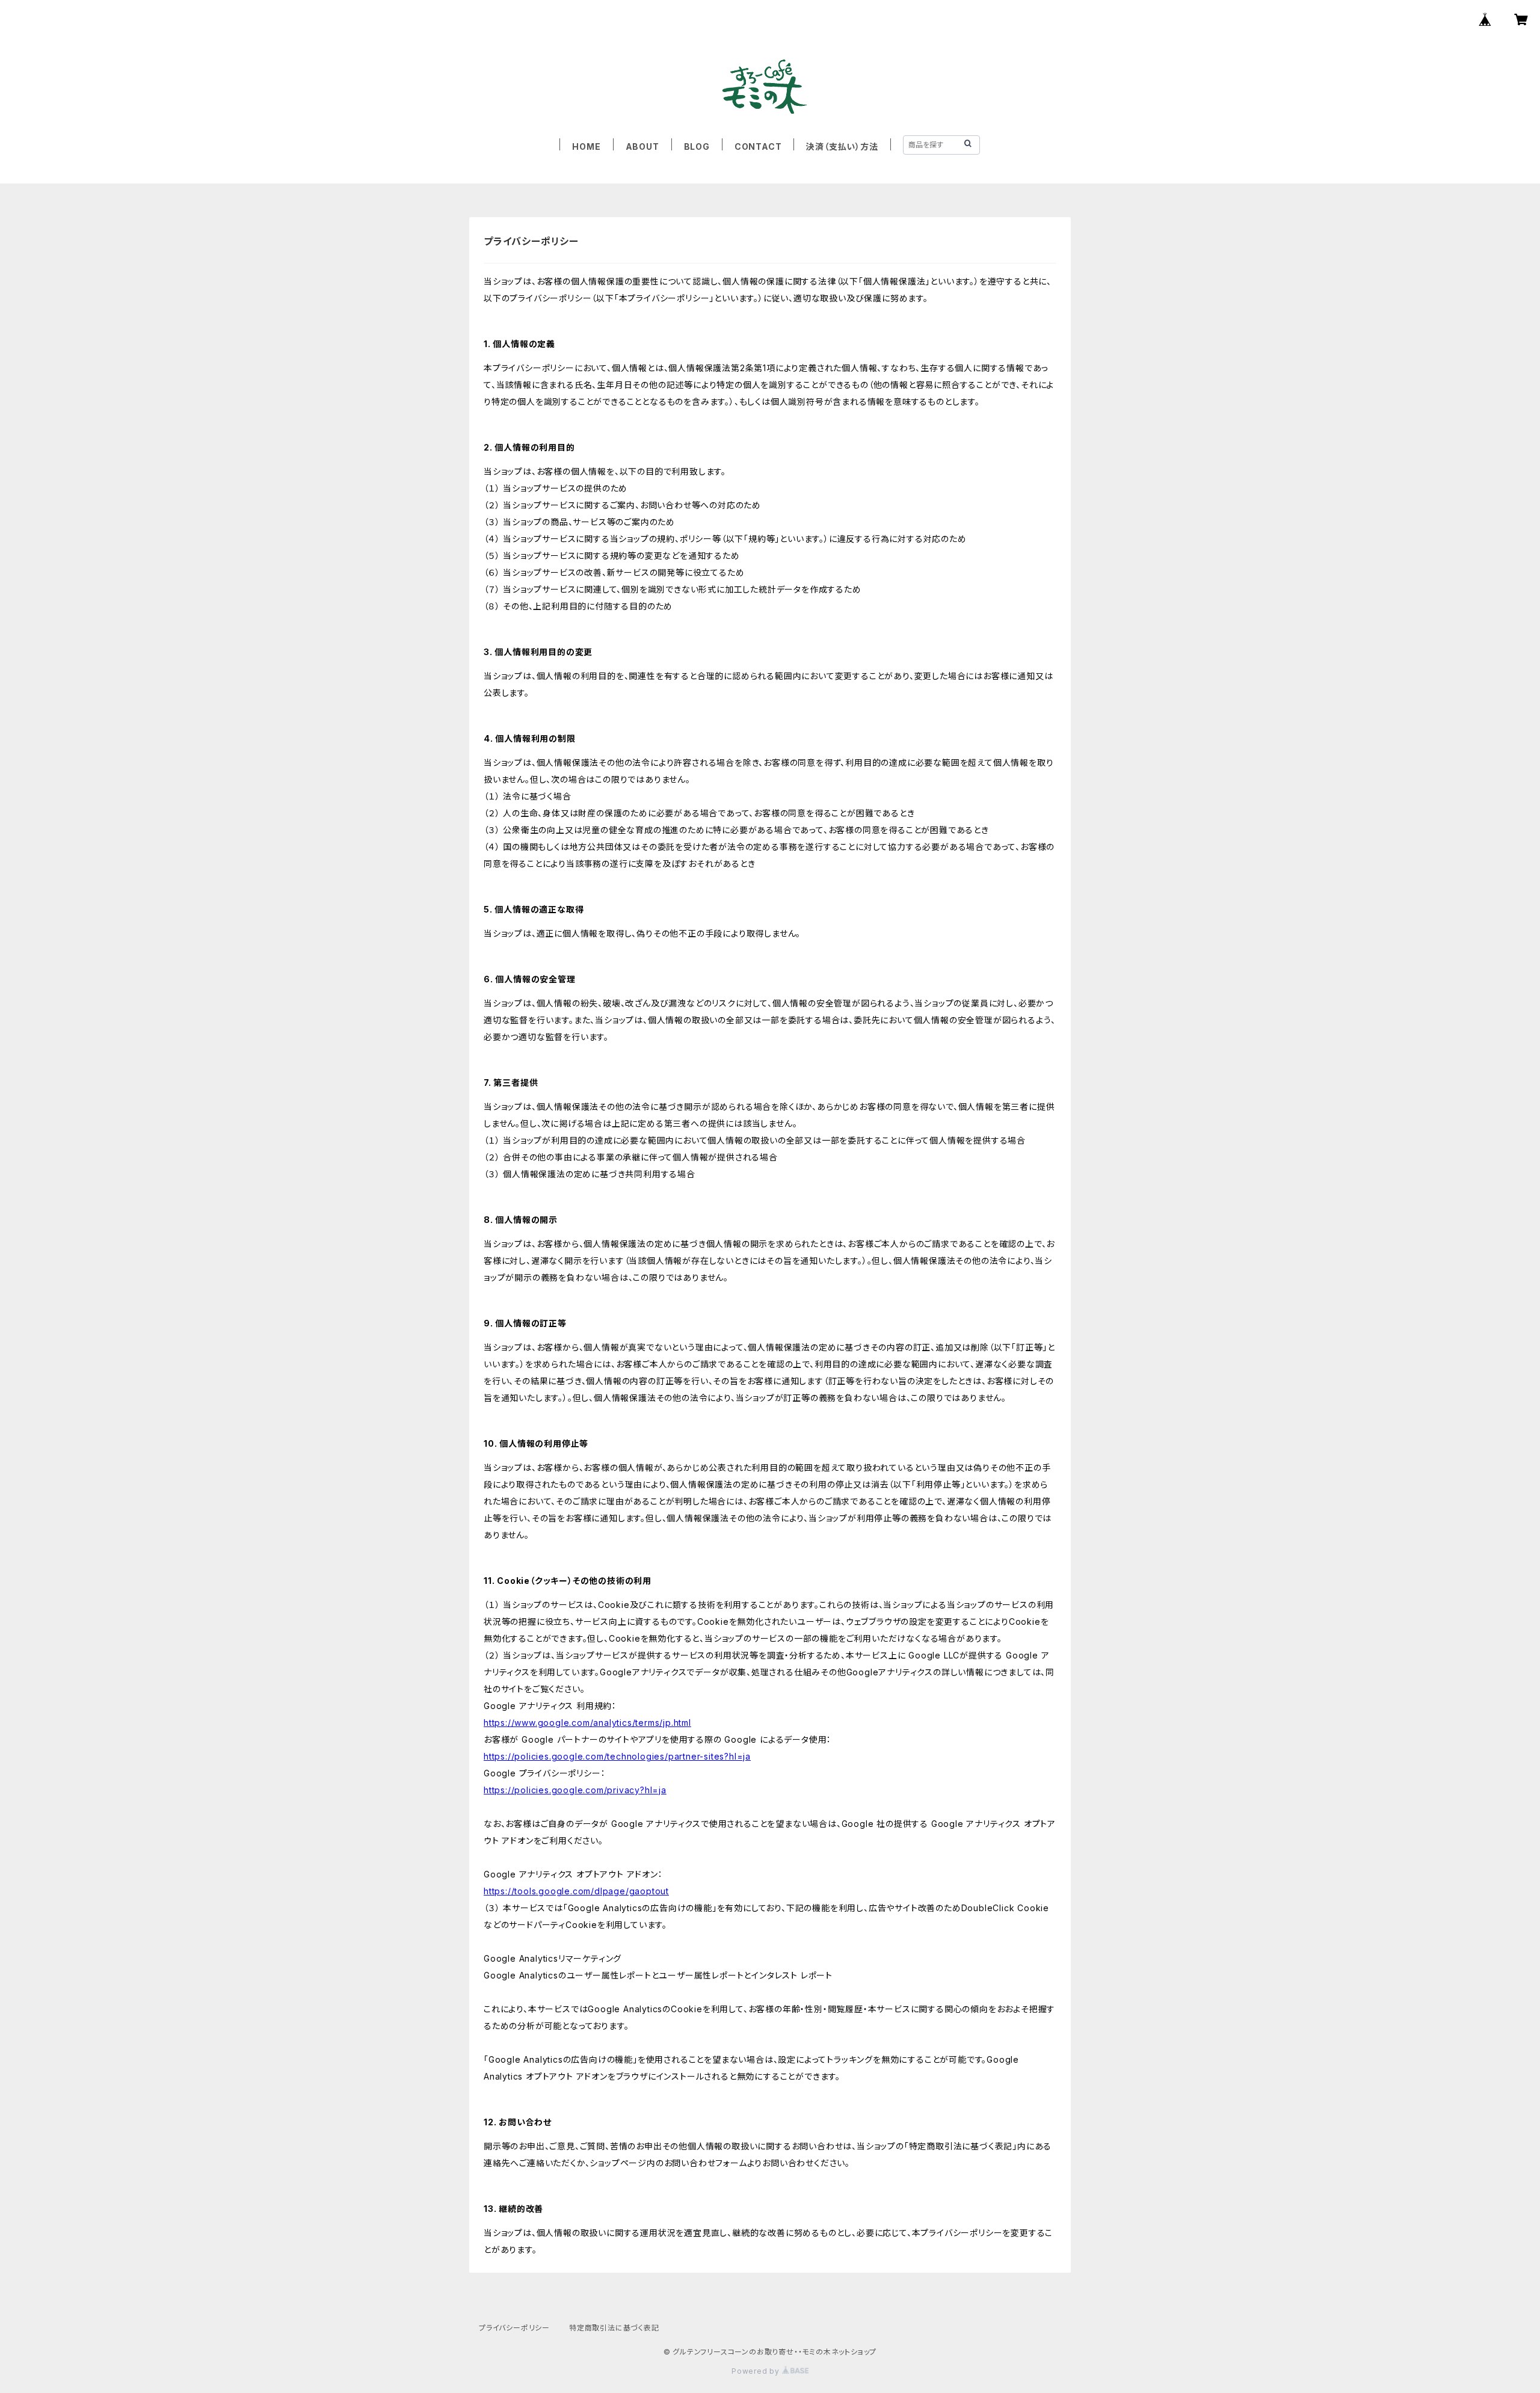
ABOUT (642, 146)
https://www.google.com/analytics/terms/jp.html (587, 1723)
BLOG (697, 146)
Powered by (757, 2371)
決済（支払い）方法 (842, 146)
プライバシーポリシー (514, 2328)
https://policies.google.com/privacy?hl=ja (575, 1790)
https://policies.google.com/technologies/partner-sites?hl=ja (617, 1756)
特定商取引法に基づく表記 (614, 2328)
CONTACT (758, 146)
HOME (586, 146)
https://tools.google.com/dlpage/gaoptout (576, 1891)
